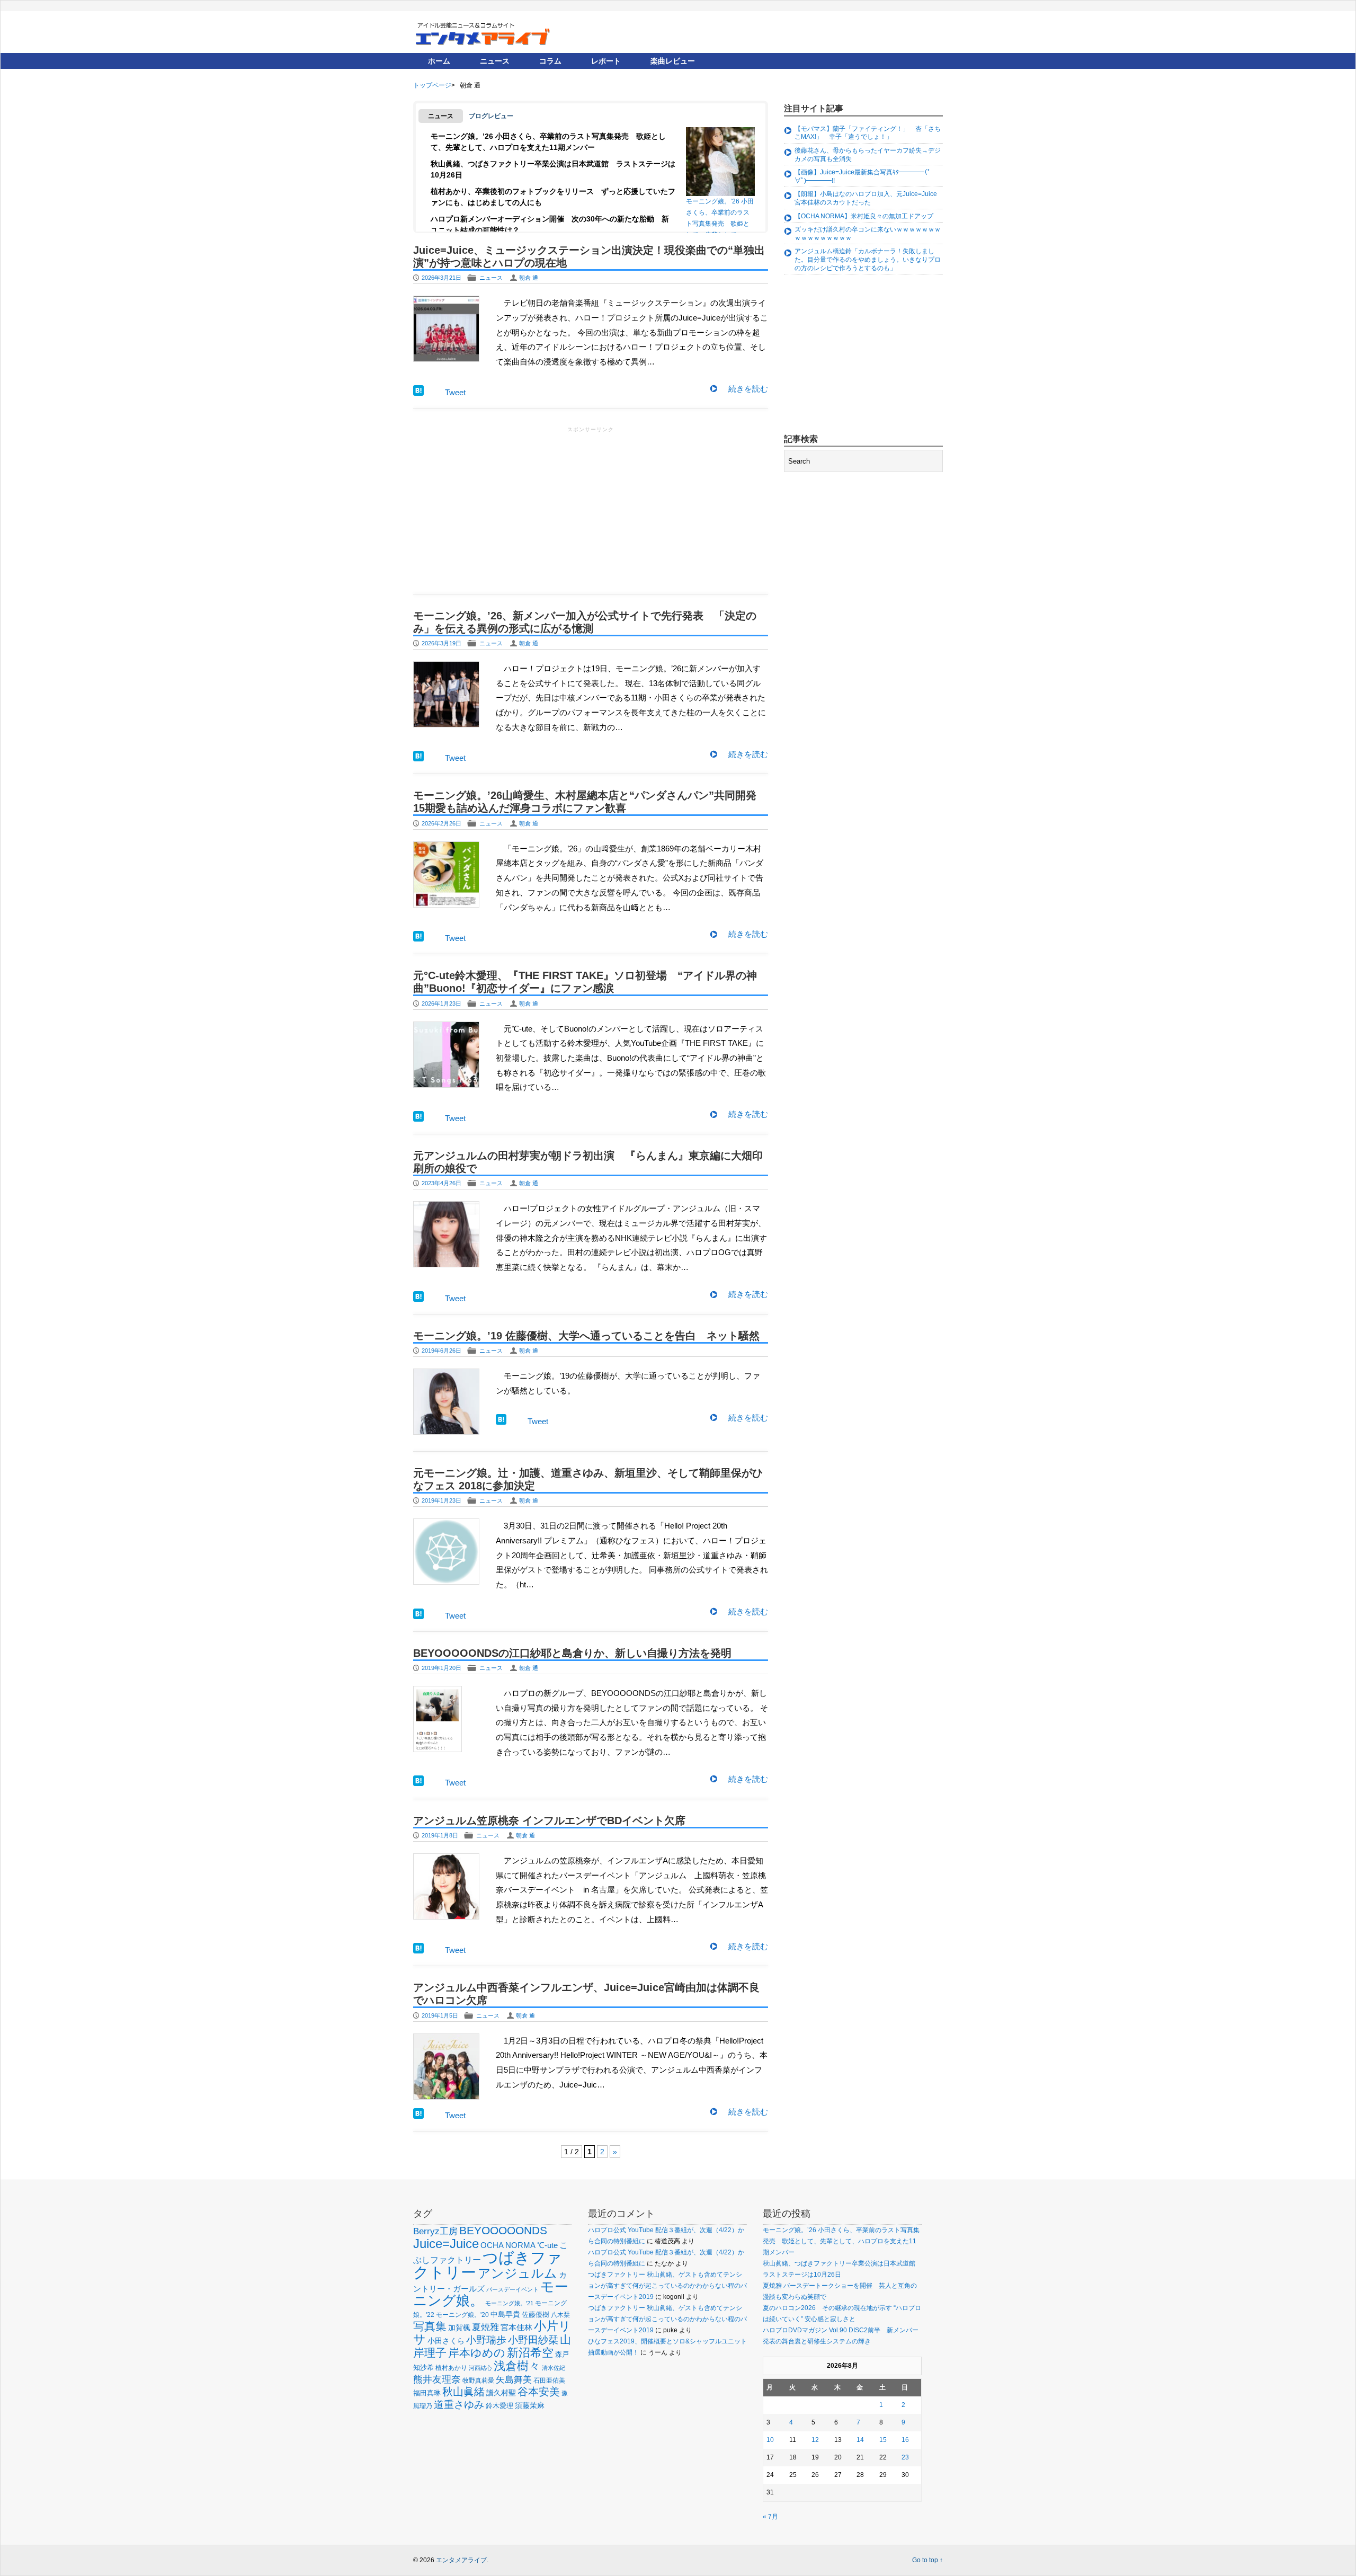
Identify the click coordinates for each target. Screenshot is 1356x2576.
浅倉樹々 (517, 2366)
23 (905, 2457)
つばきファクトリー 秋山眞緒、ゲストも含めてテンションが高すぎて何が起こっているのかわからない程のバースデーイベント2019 (667, 2286)
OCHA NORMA (508, 2245)
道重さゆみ (459, 2405)
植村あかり (451, 2368)
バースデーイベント (512, 2289)
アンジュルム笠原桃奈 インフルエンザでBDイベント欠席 (549, 1820)
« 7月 (770, 2517)
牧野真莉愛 (478, 2380)
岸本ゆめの (477, 2353)
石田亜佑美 (549, 2380)
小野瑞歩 (486, 2340)
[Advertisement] (591, 509)
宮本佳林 (516, 2327)
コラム (550, 61)
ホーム (439, 61)
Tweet (455, 392)
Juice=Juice (446, 2244)
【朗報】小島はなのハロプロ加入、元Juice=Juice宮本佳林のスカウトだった (866, 198)
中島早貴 (505, 2314)
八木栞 (560, 2315)
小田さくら (446, 2341)
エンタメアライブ (461, 2560)
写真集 (430, 2326)
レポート (606, 61)
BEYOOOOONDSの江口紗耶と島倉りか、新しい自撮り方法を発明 (572, 1653)
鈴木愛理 (499, 2406)
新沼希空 (530, 2353)
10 (770, 2440)
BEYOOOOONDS (503, 2230)
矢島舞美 (514, 2380)
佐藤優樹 (536, 2315)
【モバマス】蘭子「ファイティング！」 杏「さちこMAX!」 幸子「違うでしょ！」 (868, 133)
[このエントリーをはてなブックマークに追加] (418, 393)
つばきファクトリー (488, 2265)
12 (815, 2440)
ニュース (495, 61)
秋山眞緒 (463, 2392)
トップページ (432, 85)
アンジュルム (518, 2273)
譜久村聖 (501, 2393)
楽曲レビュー (673, 61)
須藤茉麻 (530, 2405)
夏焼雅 (485, 2327)
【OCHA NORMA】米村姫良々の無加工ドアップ (864, 216)
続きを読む (748, 389)
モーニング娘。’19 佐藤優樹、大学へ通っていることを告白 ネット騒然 (586, 1336)
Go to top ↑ (927, 2560)
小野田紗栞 (533, 2340)
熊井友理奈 (437, 2379)
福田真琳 (427, 2393)
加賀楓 (459, 2328)
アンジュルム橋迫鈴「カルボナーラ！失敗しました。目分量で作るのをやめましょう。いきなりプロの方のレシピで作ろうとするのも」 (868, 259)
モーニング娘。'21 (509, 2303)
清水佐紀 (554, 2368)
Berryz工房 (435, 2231)
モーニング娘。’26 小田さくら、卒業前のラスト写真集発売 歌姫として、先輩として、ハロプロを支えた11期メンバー (720, 215)
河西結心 (480, 2368)
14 (860, 2440)
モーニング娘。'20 (462, 2315)
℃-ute (547, 2245)
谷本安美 (539, 2392)
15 (883, 2440)
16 (905, 2440)
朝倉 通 (529, 278)
